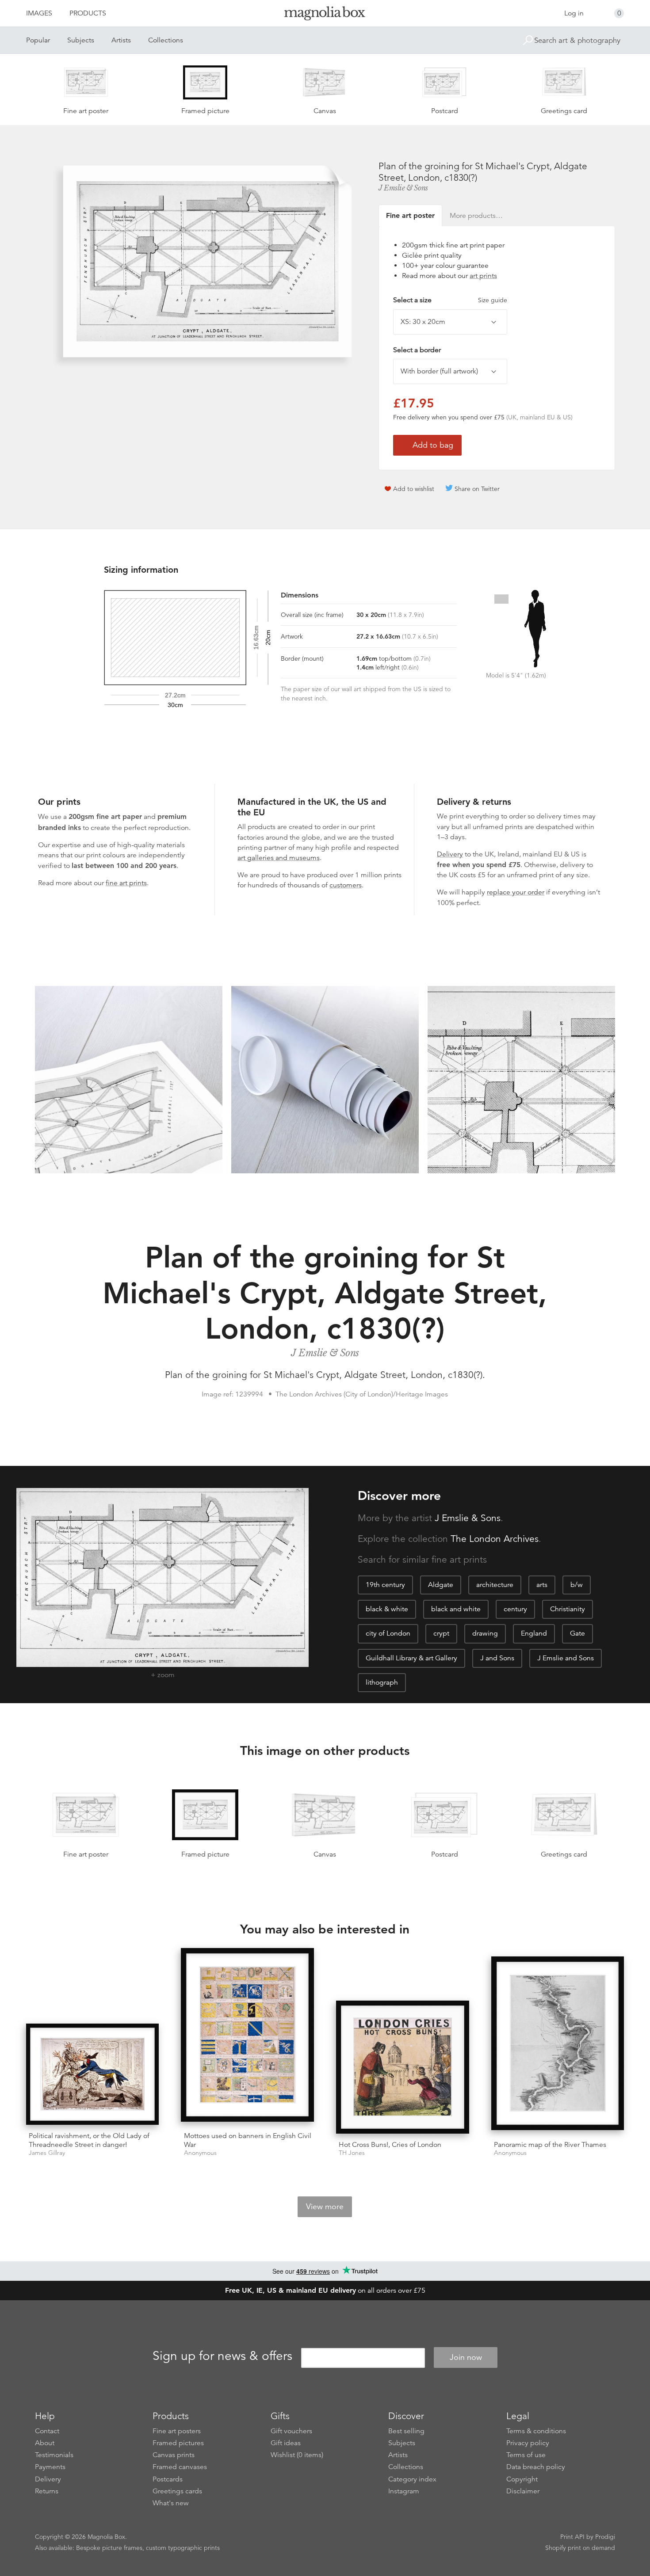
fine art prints (126, 883)
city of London (388, 1633)
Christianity (568, 1609)
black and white (456, 1609)
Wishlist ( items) (297, 2455)
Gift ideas (286, 2443)
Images (39, 13)
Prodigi (605, 2537)
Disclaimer (523, 2491)
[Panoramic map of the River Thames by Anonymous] (558, 2045)
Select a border (417, 350)
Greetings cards (177, 2491)
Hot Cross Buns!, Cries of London (390, 2145)
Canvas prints (174, 2455)
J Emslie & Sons (403, 188)
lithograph (382, 1682)
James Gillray (47, 2153)
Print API (572, 2537)
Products (88, 13)
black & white (387, 1609)
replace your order (516, 892)
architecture (495, 1585)
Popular (38, 40)
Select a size (450, 300)
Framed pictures (178, 2443)
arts (542, 1585)
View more (325, 2207)
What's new (171, 2503)
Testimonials (54, 2455)
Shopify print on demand (580, 2548)
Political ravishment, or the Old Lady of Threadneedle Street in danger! (89, 2140)
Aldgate (441, 1585)
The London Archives (495, 1539)
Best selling (406, 2431)
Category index (412, 2479)
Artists (121, 40)
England (534, 1633)
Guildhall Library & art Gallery (411, 1658)
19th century (385, 1585)
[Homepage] (325, 15)
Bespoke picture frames (109, 2548)
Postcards (168, 2479)
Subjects (81, 40)
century (515, 1609)
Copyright (522, 2479)
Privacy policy (528, 2443)
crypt (441, 1633)
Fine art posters (177, 2431)
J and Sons (497, 1658)
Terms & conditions (536, 2431)
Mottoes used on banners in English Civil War (248, 2140)
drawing (485, 1633)
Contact (47, 2431)
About (45, 2443)
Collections (166, 40)
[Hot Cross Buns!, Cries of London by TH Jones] (403, 2067)
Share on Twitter (477, 489)
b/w (577, 1585)
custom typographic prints (183, 2548)
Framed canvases (180, 2467)
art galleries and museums (279, 858)
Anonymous (200, 2153)
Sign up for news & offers (222, 2356)
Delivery (450, 854)
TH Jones (352, 2153)
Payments (50, 2467)
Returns (47, 2491)
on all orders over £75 (325, 2291)
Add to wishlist (414, 489)
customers (346, 885)
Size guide (493, 300)
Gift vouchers (291, 2431)
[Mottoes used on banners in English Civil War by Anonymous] (247, 2037)
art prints (483, 276)
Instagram (404, 2491)
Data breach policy (536, 2467)
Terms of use (526, 2455)
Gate (577, 1633)
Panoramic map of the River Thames (550, 2145)
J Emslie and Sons (566, 1658)
